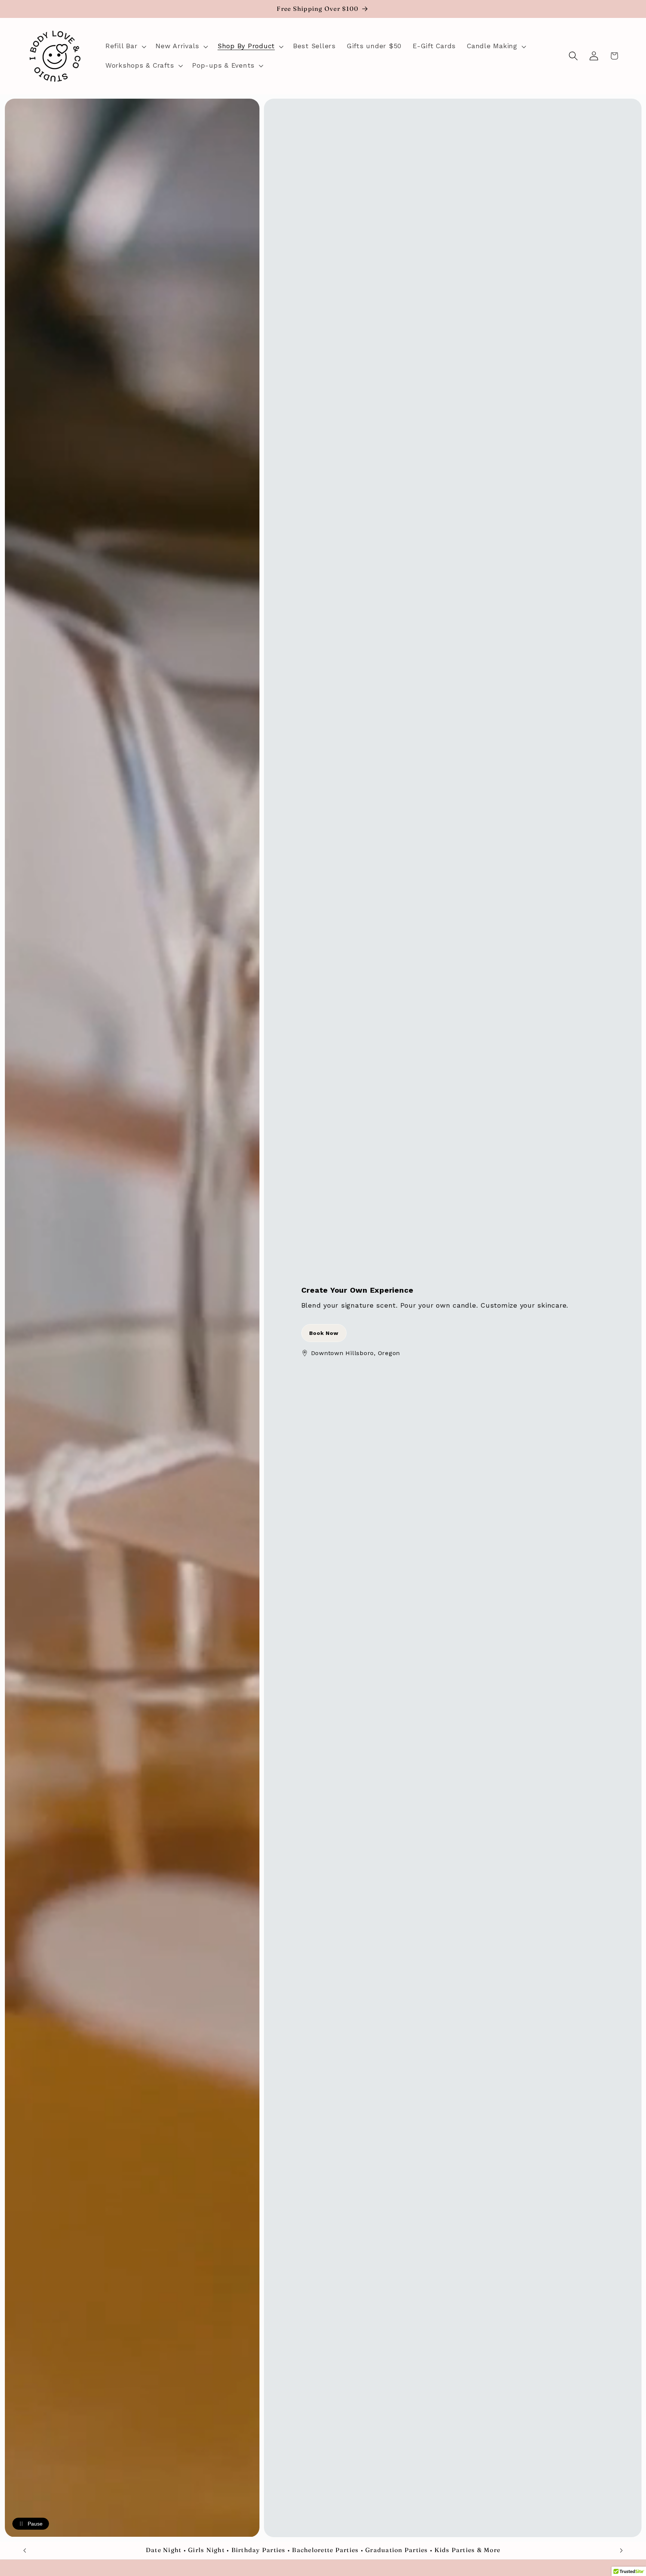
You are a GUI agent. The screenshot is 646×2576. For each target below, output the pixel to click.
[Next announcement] (621, 2551)
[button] (125, 46)
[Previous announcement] (25, 2551)
